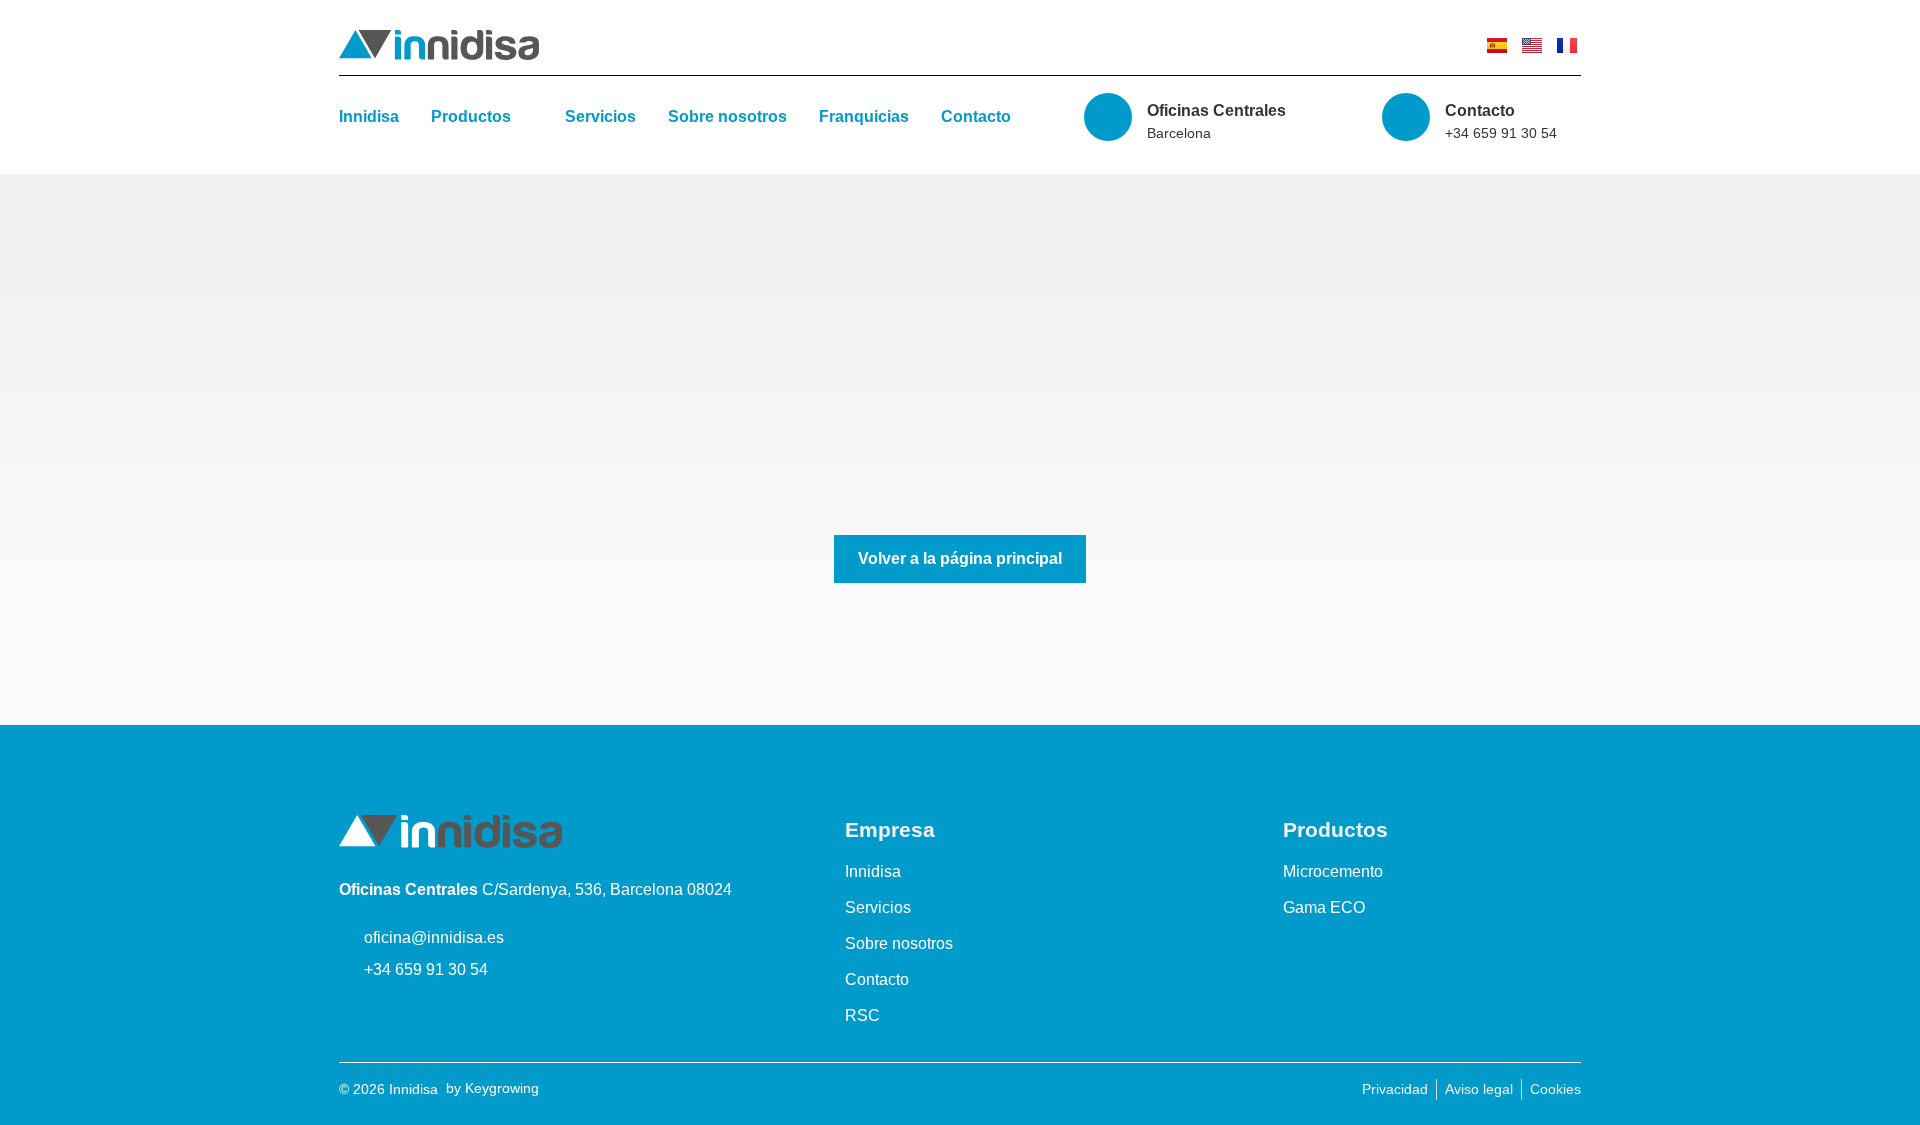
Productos (471, 116)
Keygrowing (502, 1088)
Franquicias (864, 116)
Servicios (600, 116)
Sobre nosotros (727, 116)
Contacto (976, 116)
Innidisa (369, 116)
